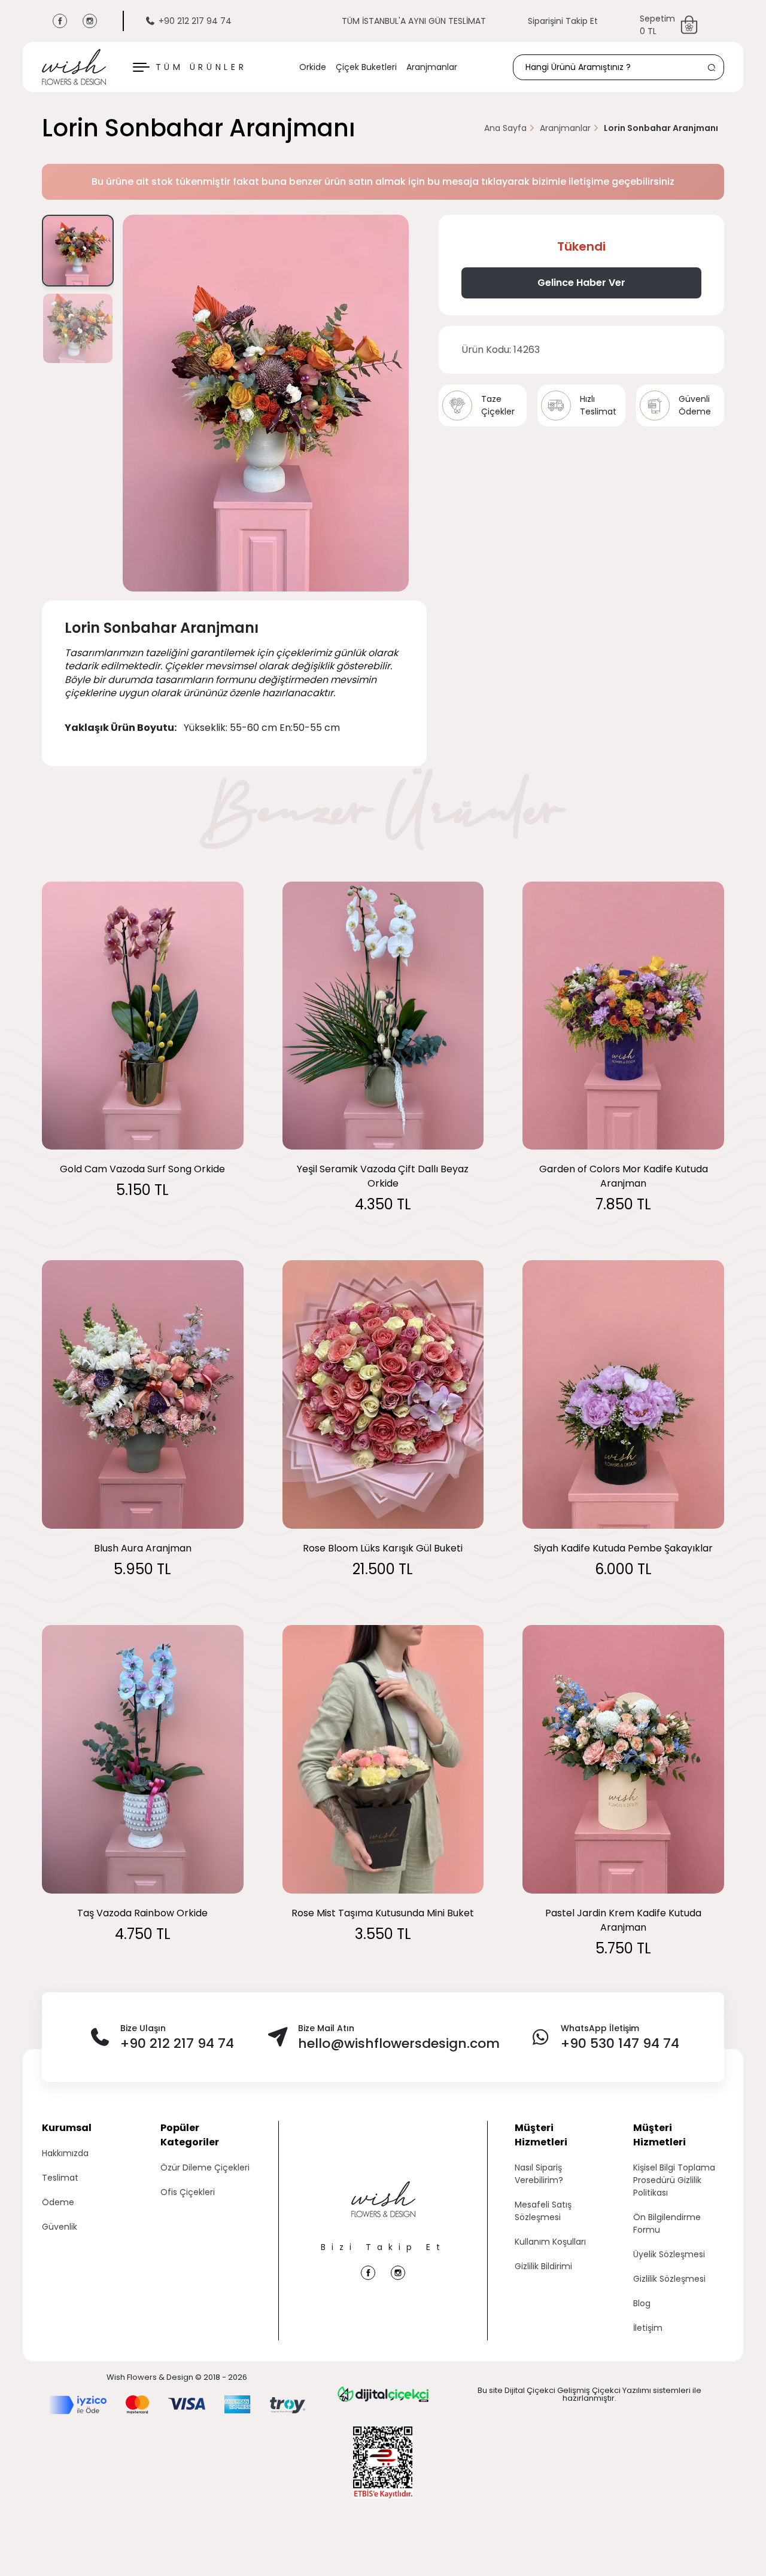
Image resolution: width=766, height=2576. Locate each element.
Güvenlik (60, 2227)
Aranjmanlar (432, 67)
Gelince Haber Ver (581, 283)
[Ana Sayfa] (383, 2211)
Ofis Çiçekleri (188, 2192)
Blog (642, 2303)
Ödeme (58, 2202)
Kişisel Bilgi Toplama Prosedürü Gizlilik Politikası (674, 2180)
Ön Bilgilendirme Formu (667, 2223)
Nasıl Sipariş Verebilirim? (539, 2174)
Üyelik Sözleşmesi (669, 2254)
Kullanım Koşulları (550, 2242)
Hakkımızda (65, 2153)
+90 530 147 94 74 (620, 2043)
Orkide (313, 67)
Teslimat (60, 2178)
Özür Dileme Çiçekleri (205, 2168)
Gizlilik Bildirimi (543, 2266)
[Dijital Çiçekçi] (383, 2394)
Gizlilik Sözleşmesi (669, 2279)
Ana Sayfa (505, 128)
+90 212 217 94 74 (195, 21)
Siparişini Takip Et (563, 21)
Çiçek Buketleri (366, 67)
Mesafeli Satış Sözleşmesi (543, 2211)
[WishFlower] (74, 67)
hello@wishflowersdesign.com (399, 2043)
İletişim (648, 2328)
